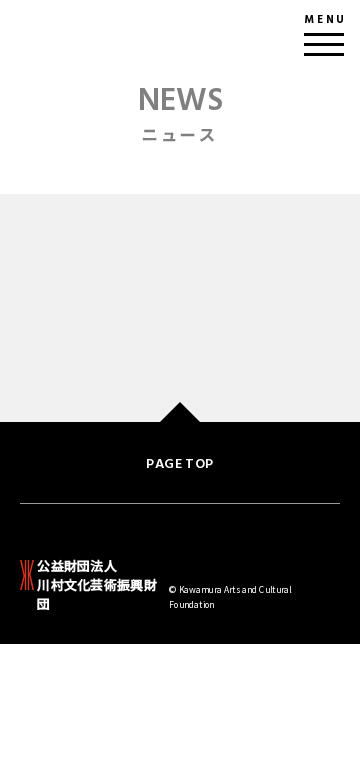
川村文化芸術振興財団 (96, 585)
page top (179, 463)
